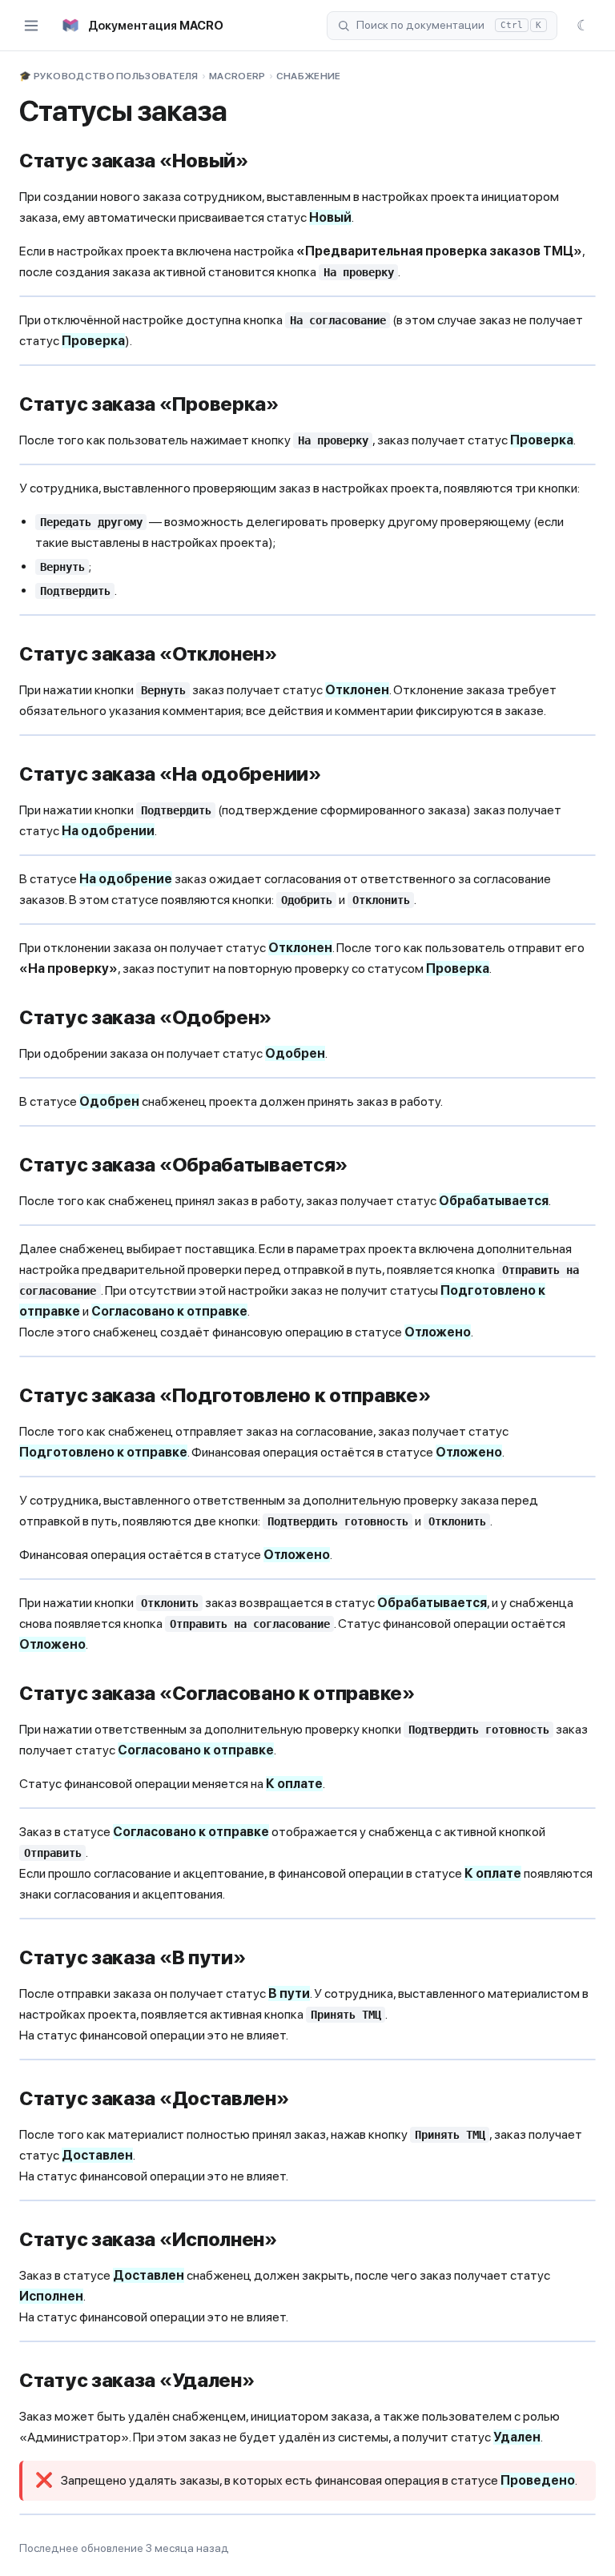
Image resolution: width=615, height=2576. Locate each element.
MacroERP (237, 76)
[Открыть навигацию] (31, 26)
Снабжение (309, 76)
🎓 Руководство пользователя (109, 76)
